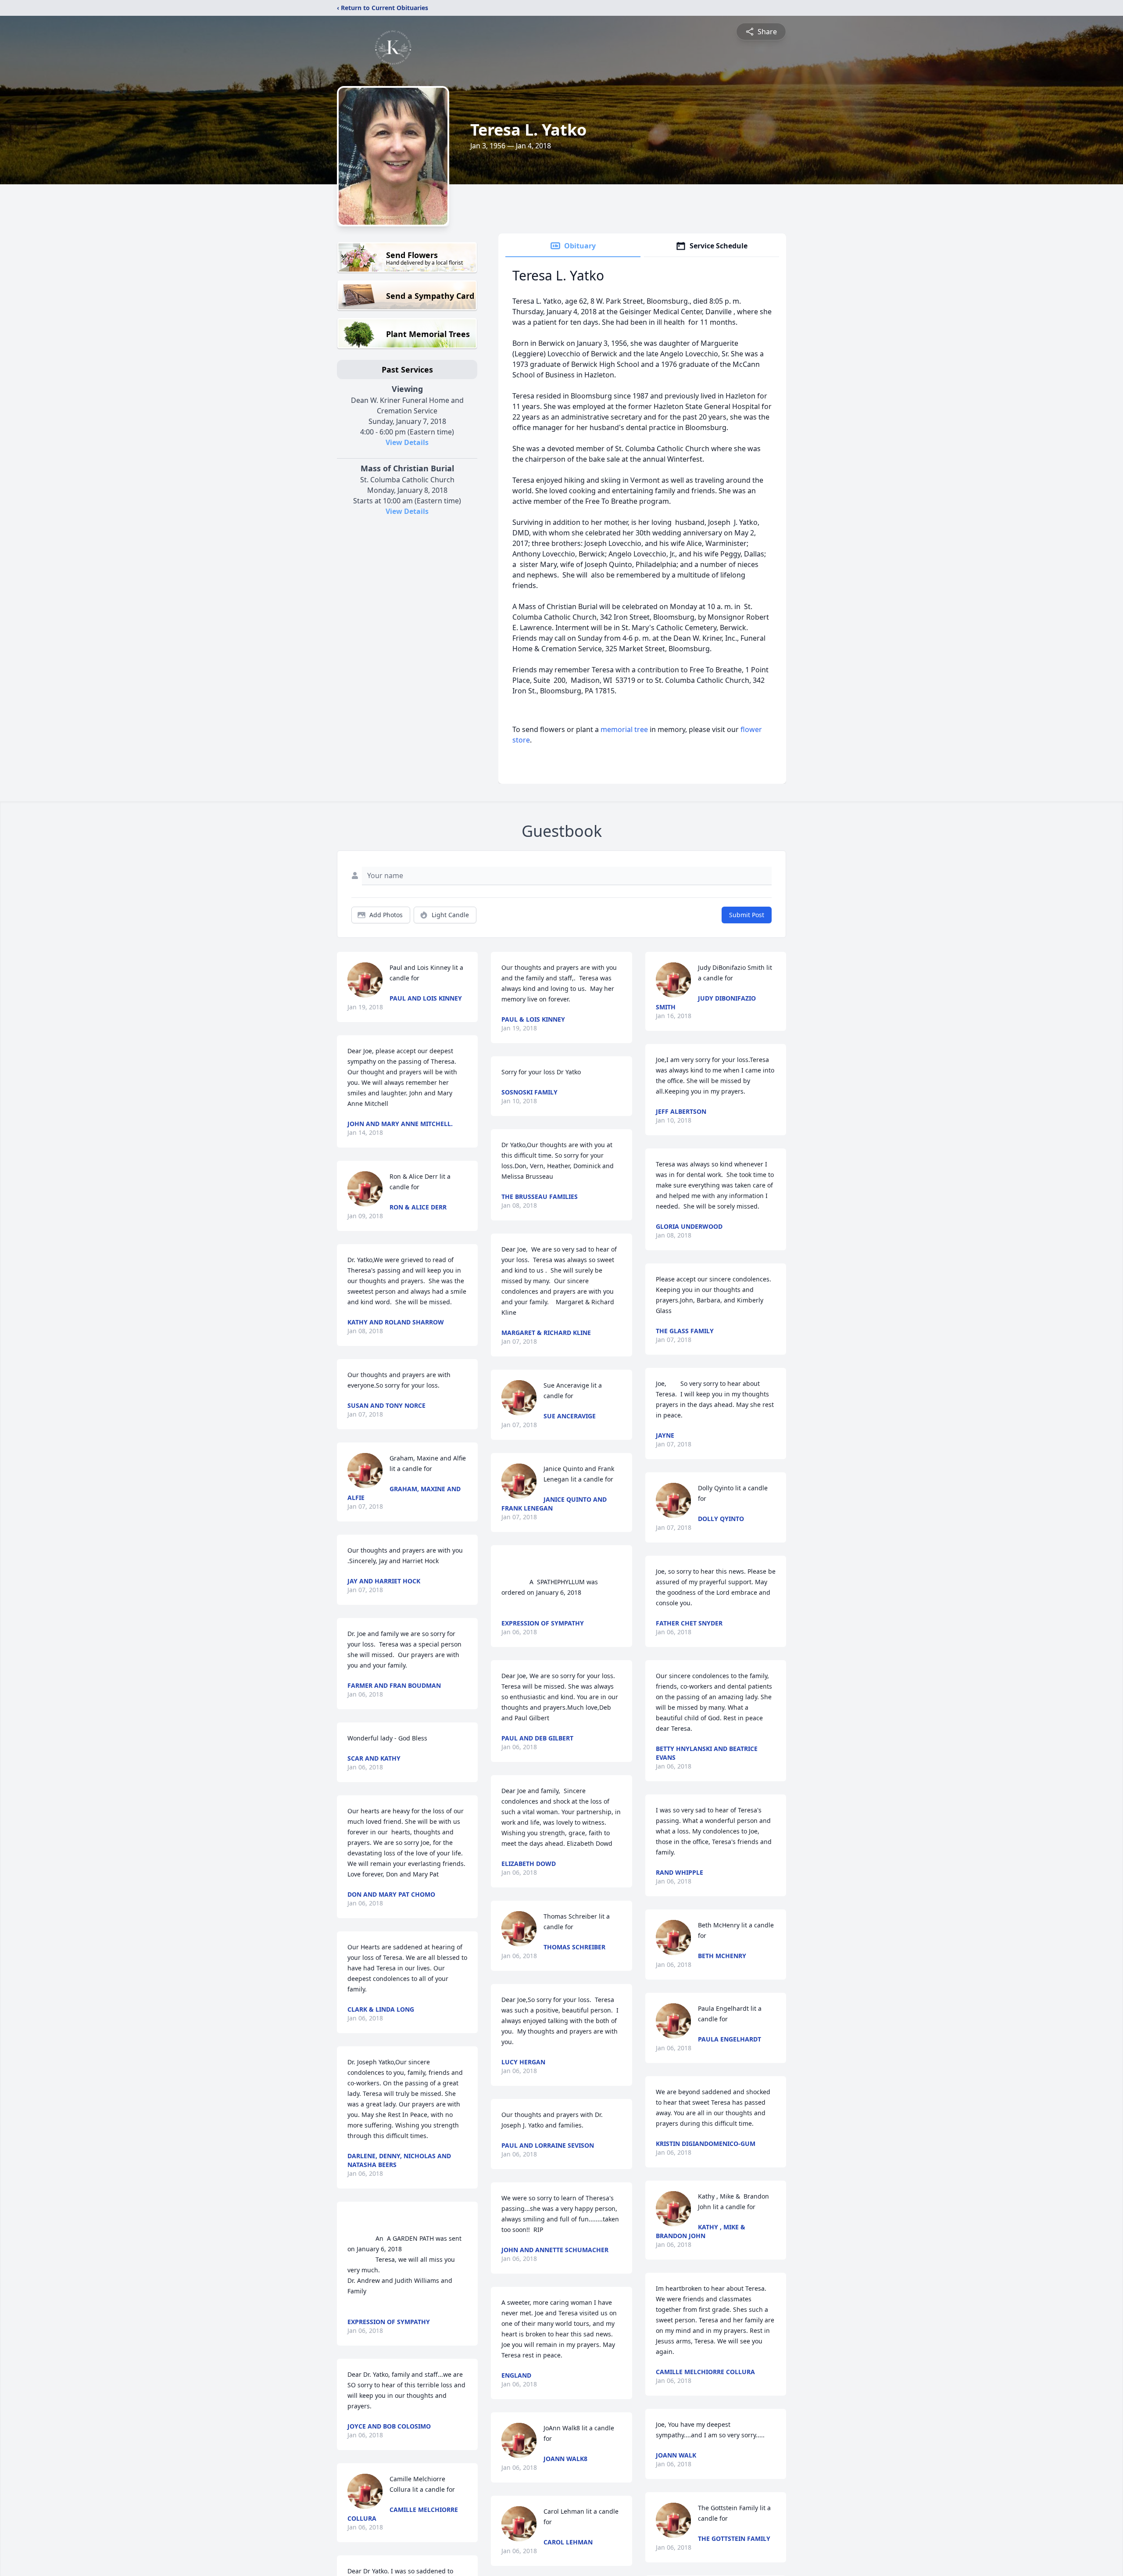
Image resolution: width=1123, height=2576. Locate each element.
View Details (407, 442)
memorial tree (624, 729)
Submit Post (747, 915)
